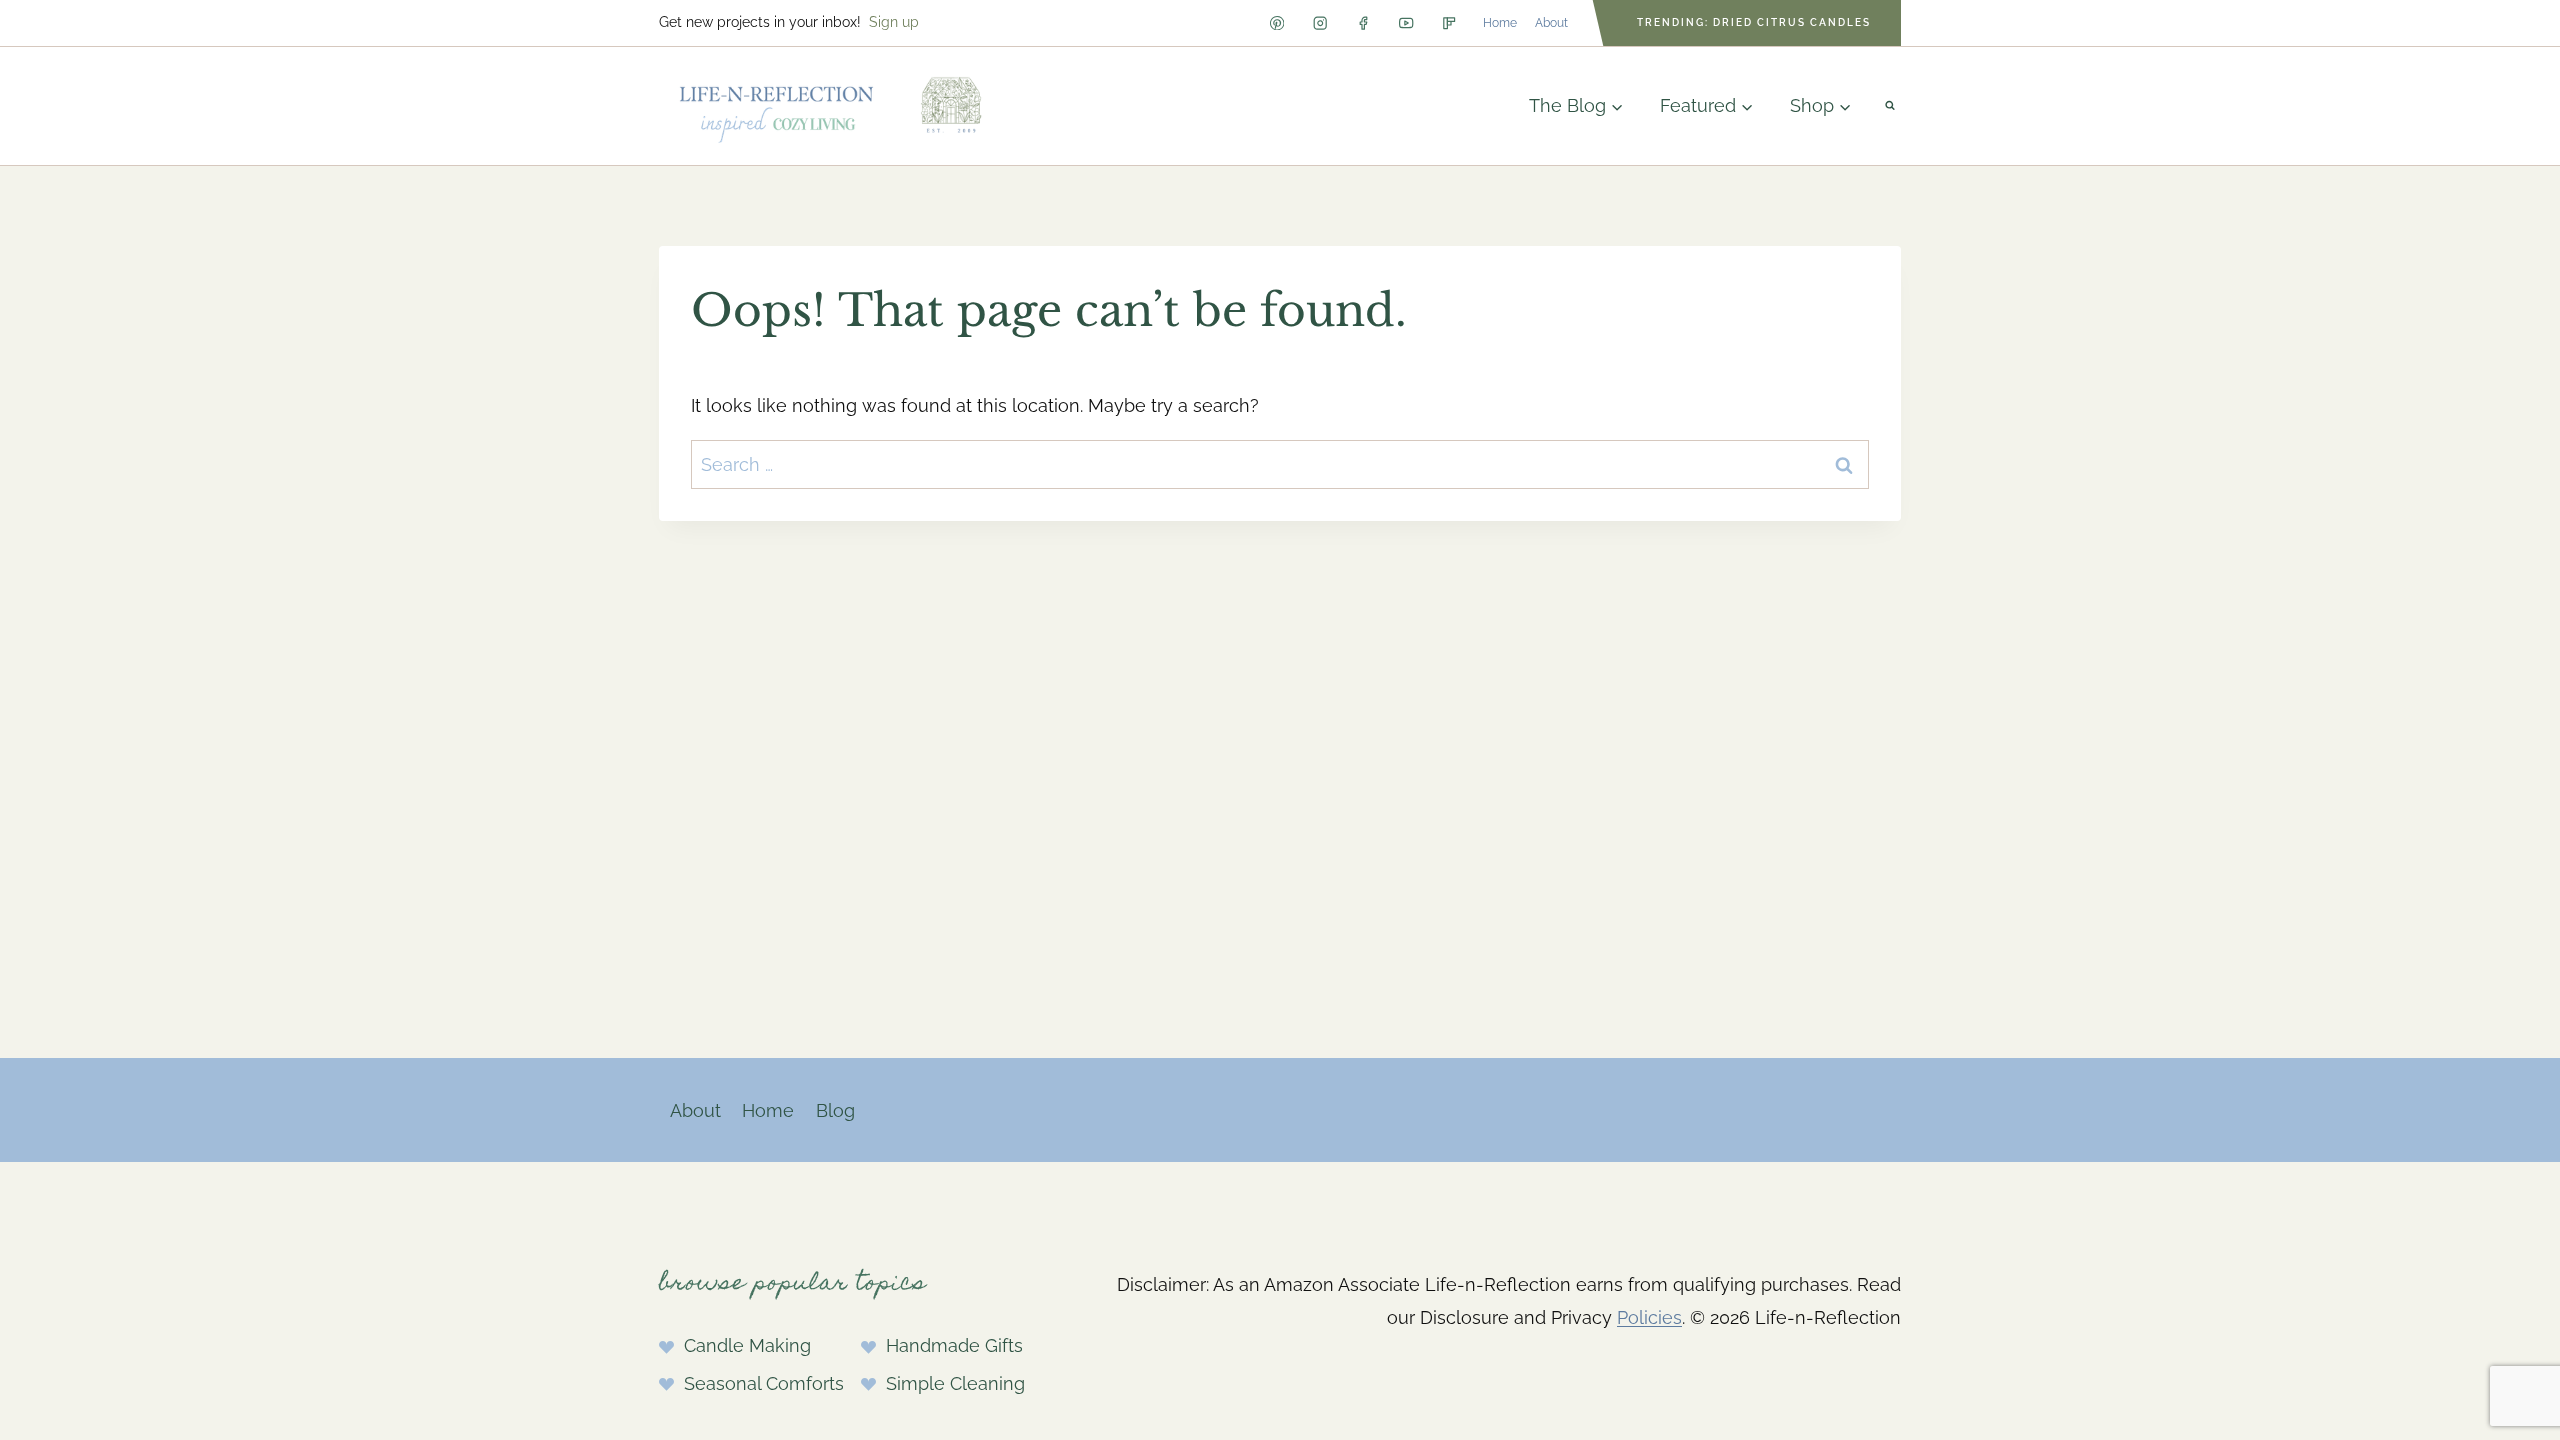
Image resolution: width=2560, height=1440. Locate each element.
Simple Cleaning (955, 1383)
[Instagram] (1320, 23)
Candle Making (747, 1345)
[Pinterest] (1276, 23)
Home (1500, 23)
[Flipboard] (1449, 23)
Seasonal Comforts (764, 1383)
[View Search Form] (1890, 106)
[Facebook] (1363, 23)
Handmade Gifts (954, 1345)
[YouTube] (1406, 23)
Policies (1649, 1317)
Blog (835, 1110)
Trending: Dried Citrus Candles (1754, 22)
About (1551, 23)
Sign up (894, 22)
